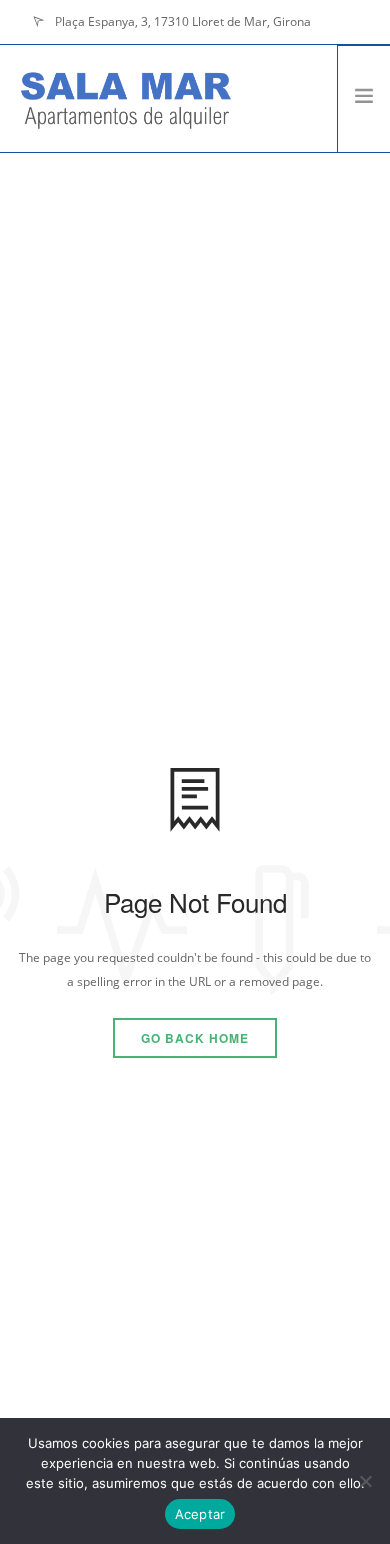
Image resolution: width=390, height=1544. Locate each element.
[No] (365, 1481)
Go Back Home (195, 1038)
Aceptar (200, 1514)
